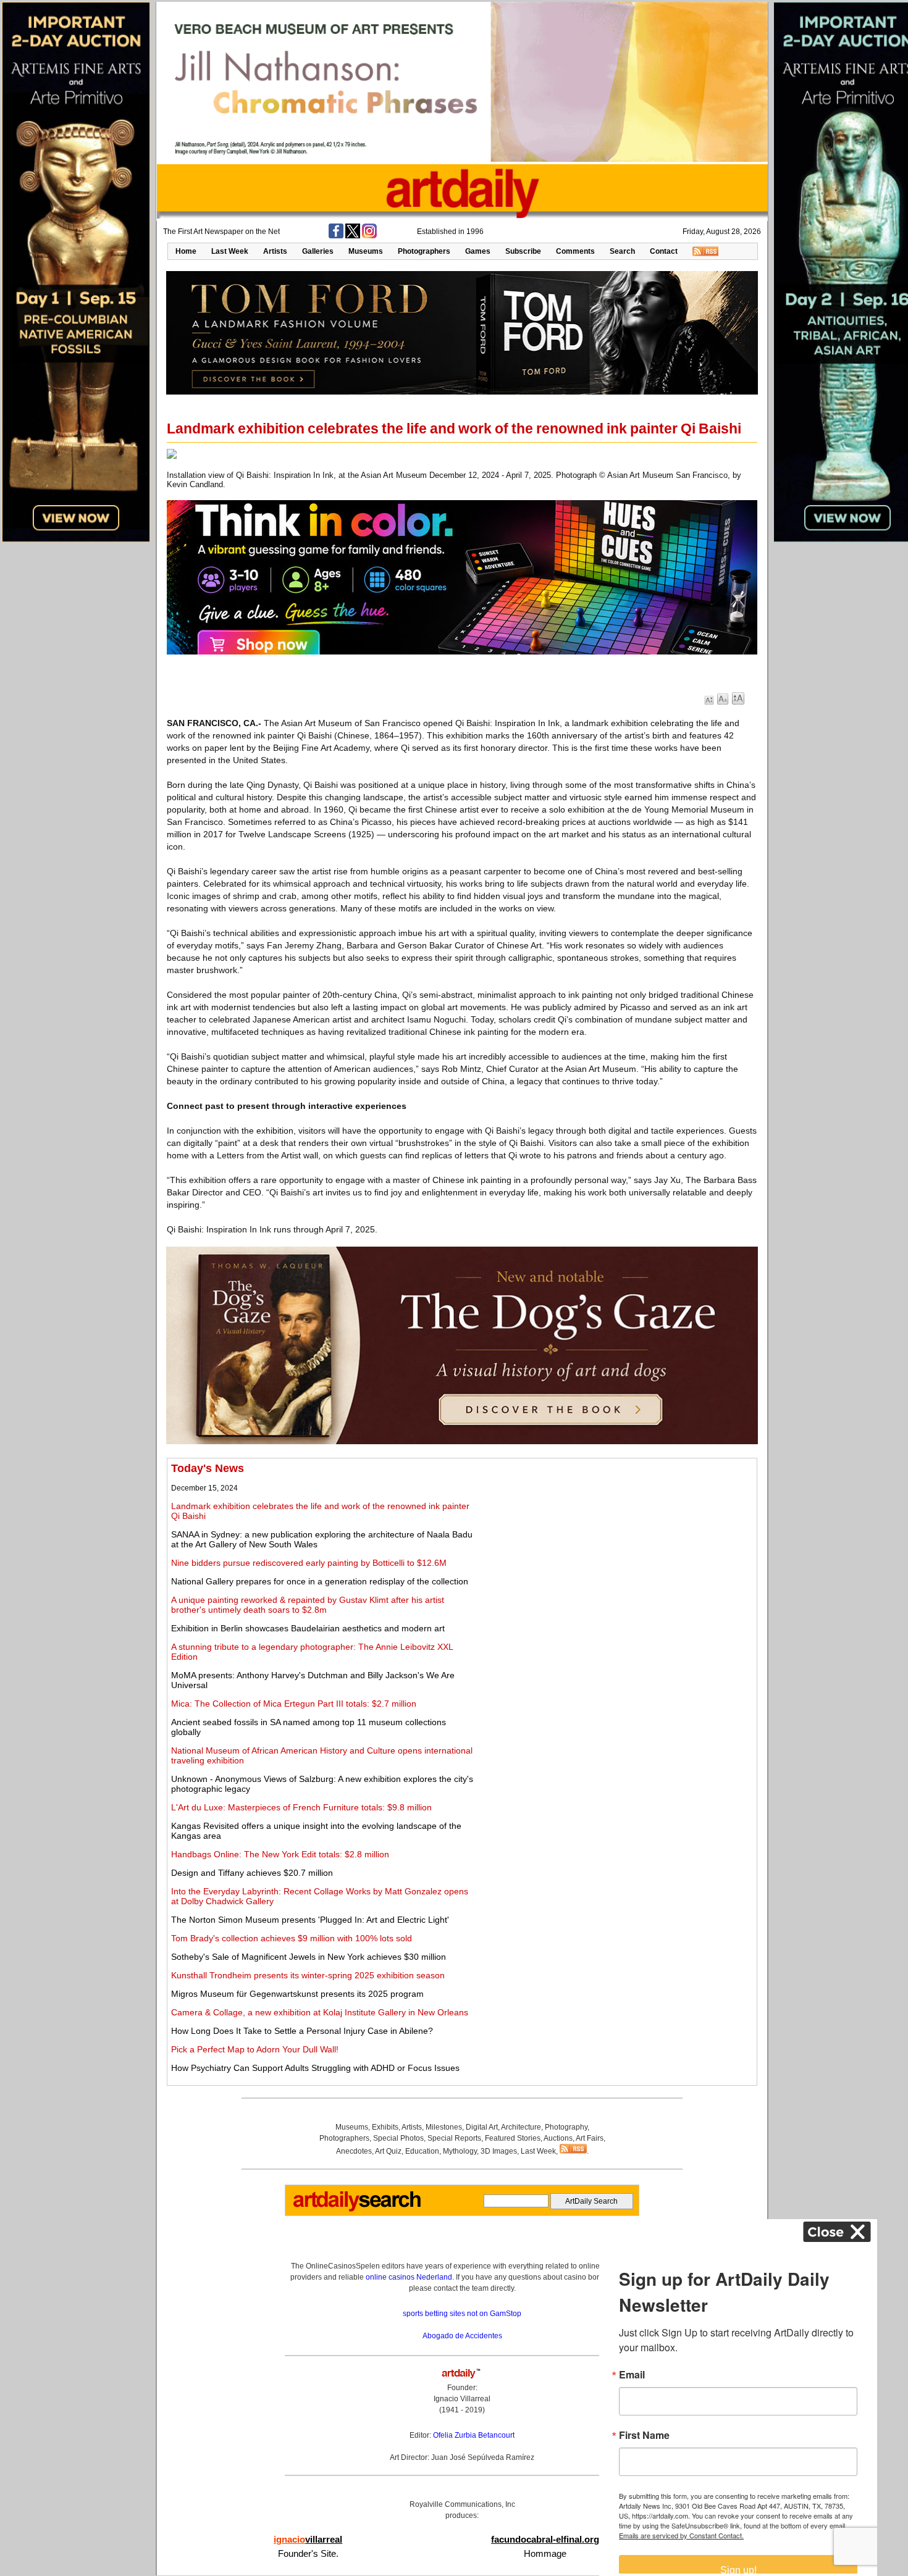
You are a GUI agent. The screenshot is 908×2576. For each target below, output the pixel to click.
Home (186, 251)
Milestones (444, 2127)
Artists (275, 251)
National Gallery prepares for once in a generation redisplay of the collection (320, 1581)
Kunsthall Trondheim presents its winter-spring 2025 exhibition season (308, 1975)
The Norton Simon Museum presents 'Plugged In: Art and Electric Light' (310, 1920)
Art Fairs (590, 2138)
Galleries (318, 251)
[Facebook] (336, 236)
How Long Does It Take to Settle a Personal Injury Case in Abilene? (302, 2031)
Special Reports (454, 2138)
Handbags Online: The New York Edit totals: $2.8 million (280, 1854)
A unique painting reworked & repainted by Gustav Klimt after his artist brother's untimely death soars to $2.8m (308, 1605)
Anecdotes (354, 2151)
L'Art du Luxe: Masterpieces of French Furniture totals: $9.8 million (301, 1807)
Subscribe (523, 251)
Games (478, 251)
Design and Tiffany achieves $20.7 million (252, 1873)
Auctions (558, 2138)
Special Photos (398, 2138)
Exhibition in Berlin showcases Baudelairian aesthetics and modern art (308, 1628)
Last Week (230, 251)
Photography (566, 2127)
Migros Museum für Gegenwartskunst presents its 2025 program (297, 1994)
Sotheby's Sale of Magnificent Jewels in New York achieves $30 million (309, 1957)
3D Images (499, 2151)
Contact (664, 251)
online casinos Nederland (409, 2277)
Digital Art (482, 2127)
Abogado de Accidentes (462, 2336)
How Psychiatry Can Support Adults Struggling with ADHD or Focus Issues (315, 2068)
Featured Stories (513, 2138)
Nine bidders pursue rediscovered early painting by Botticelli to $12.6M (309, 1563)
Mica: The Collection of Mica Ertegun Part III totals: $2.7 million (294, 1704)
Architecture (521, 2127)
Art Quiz (388, 2151)
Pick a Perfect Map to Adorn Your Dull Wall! (255, 2049)
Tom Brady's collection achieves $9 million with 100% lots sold (292, 1938)
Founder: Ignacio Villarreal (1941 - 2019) (462, 2399)
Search (622, 251)
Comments (575, 251)
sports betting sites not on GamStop (462, 2314)
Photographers (424, 251)
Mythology (460, 2151)
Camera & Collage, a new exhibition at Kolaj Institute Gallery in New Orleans (320, 2012)
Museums (366, 251)
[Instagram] (369, 236)
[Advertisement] (616, 1549)
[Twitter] (353, 236)
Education (422, 2151)
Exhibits (385, 2127)
